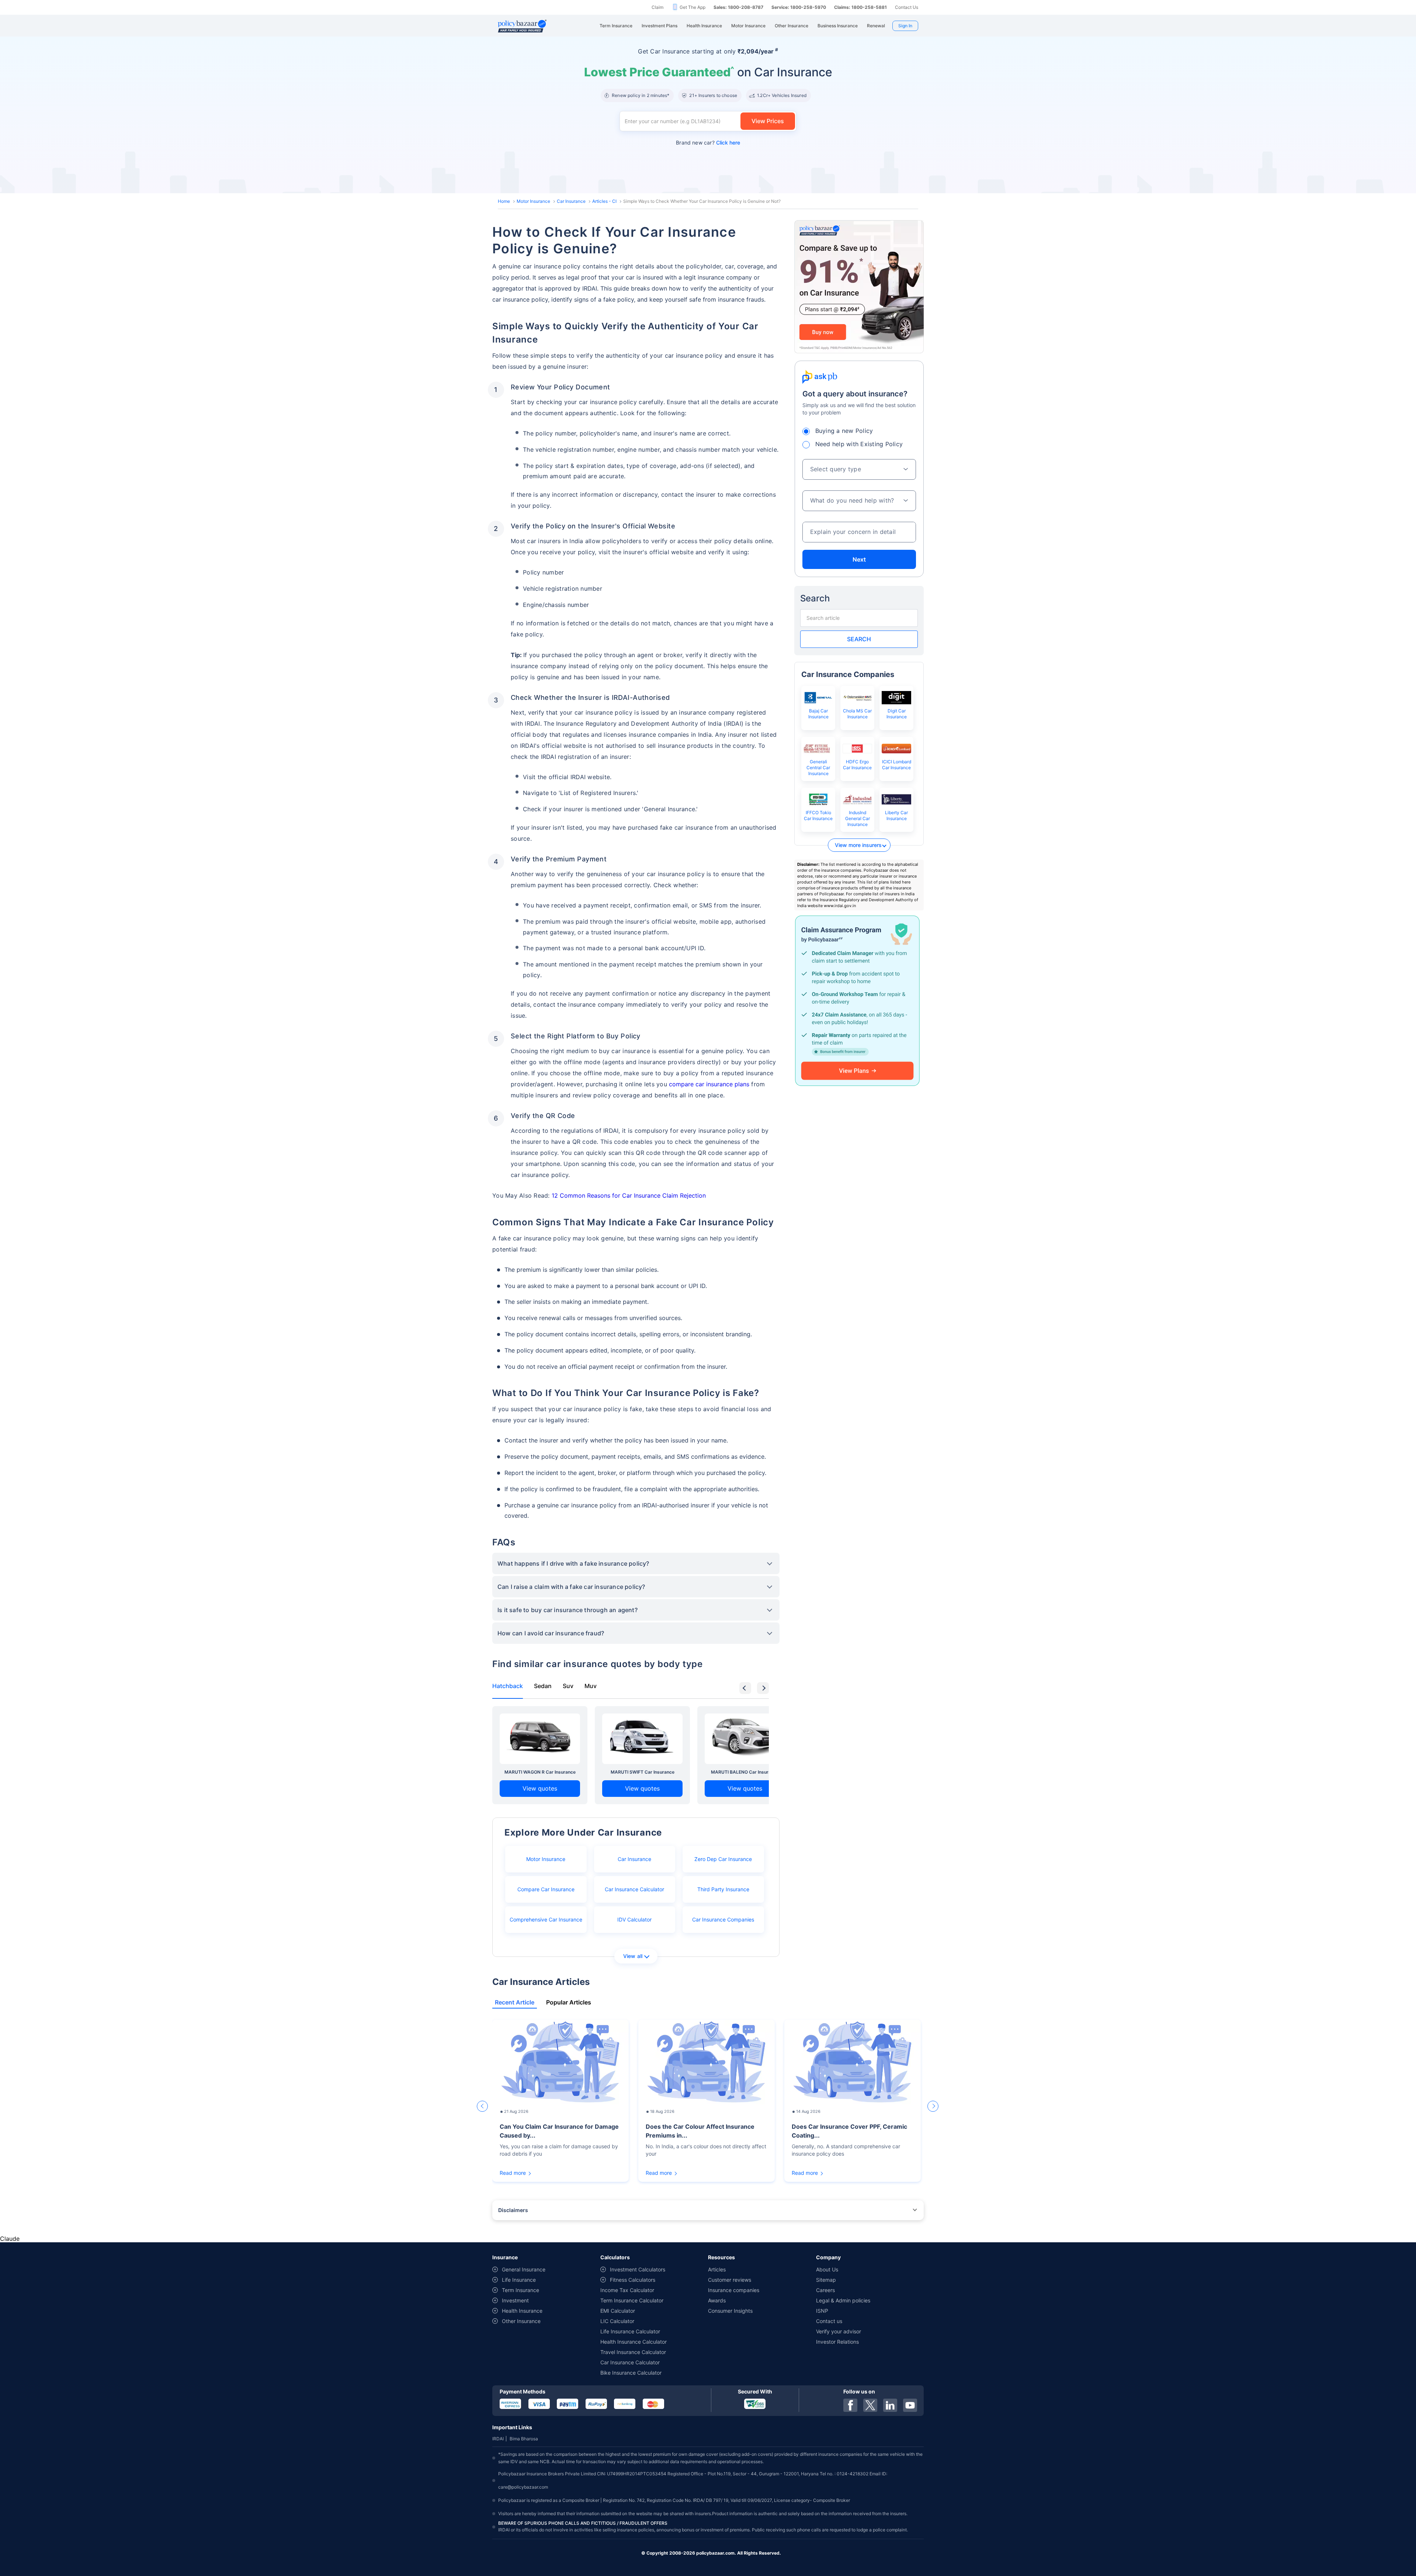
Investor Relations (837, 2342)
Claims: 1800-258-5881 (860, 7)
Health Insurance (522, 2311)
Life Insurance (519, 2280)
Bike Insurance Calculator (631, 2373)
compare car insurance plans (709, 1084)
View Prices (768, 121)
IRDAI (498, 2439)
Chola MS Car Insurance (857, 714)
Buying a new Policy (844, 431)
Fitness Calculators (633, 2280)
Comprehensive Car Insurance (546, 1919)
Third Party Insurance (723, 1889)
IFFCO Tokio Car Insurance (818, 815)
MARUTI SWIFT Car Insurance (643, 1772)
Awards (717, 2300)
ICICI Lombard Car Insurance (897, 765)
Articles (717, 2269)
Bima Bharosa (524, 2439)
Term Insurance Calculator (632, 2300)
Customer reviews (730, 2280)
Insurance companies (734, 2290)
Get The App (693, 7)
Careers (825, 2290)
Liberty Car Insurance (896, 815)
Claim (657, 7)
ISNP (822, 2311)
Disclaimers (513, 2210)
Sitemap (826, 2280)
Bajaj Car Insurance (818, 714)
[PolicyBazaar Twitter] (870, 2405)
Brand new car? (708, 143)
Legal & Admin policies (843, 2300)
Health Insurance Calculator (634, 2342)
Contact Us (907, 7)
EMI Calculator (618, 2311)
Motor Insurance (533, 201)
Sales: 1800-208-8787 (738, 7)
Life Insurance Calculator (630, 2331)
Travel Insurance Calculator (633, 2352)
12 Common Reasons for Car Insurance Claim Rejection (629, 1195)
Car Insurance (571, 201)
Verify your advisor (839, 2331)
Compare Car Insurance (546, 1889)
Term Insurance (520, 2290)
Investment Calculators (638, 2269)
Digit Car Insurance (897, 714)
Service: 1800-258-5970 (799, 7)
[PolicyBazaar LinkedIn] (890, 2405)
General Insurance (524, 2269)
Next (859, 559)
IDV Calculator (634, 1919)
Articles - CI (604, 201)
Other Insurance (521, 2321)
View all (633, 1956)
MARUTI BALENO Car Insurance (745, 1772)
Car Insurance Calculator (634, 1889)
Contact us (829, 2321)
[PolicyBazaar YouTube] (910, 2405)
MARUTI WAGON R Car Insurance (540, 1772)
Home (504, 201)
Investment (515, 2300)
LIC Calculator (617, 2321)
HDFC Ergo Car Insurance (857, 765)
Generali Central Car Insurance (818, 768)
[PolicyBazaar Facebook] (850, 2405)
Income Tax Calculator (627, 2290)
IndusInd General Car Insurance (858, 818)
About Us (827, 2269)
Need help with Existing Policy (859, 444)
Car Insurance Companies (723, 1919)
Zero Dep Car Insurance (723, 1859)
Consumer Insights (730, 2311)
